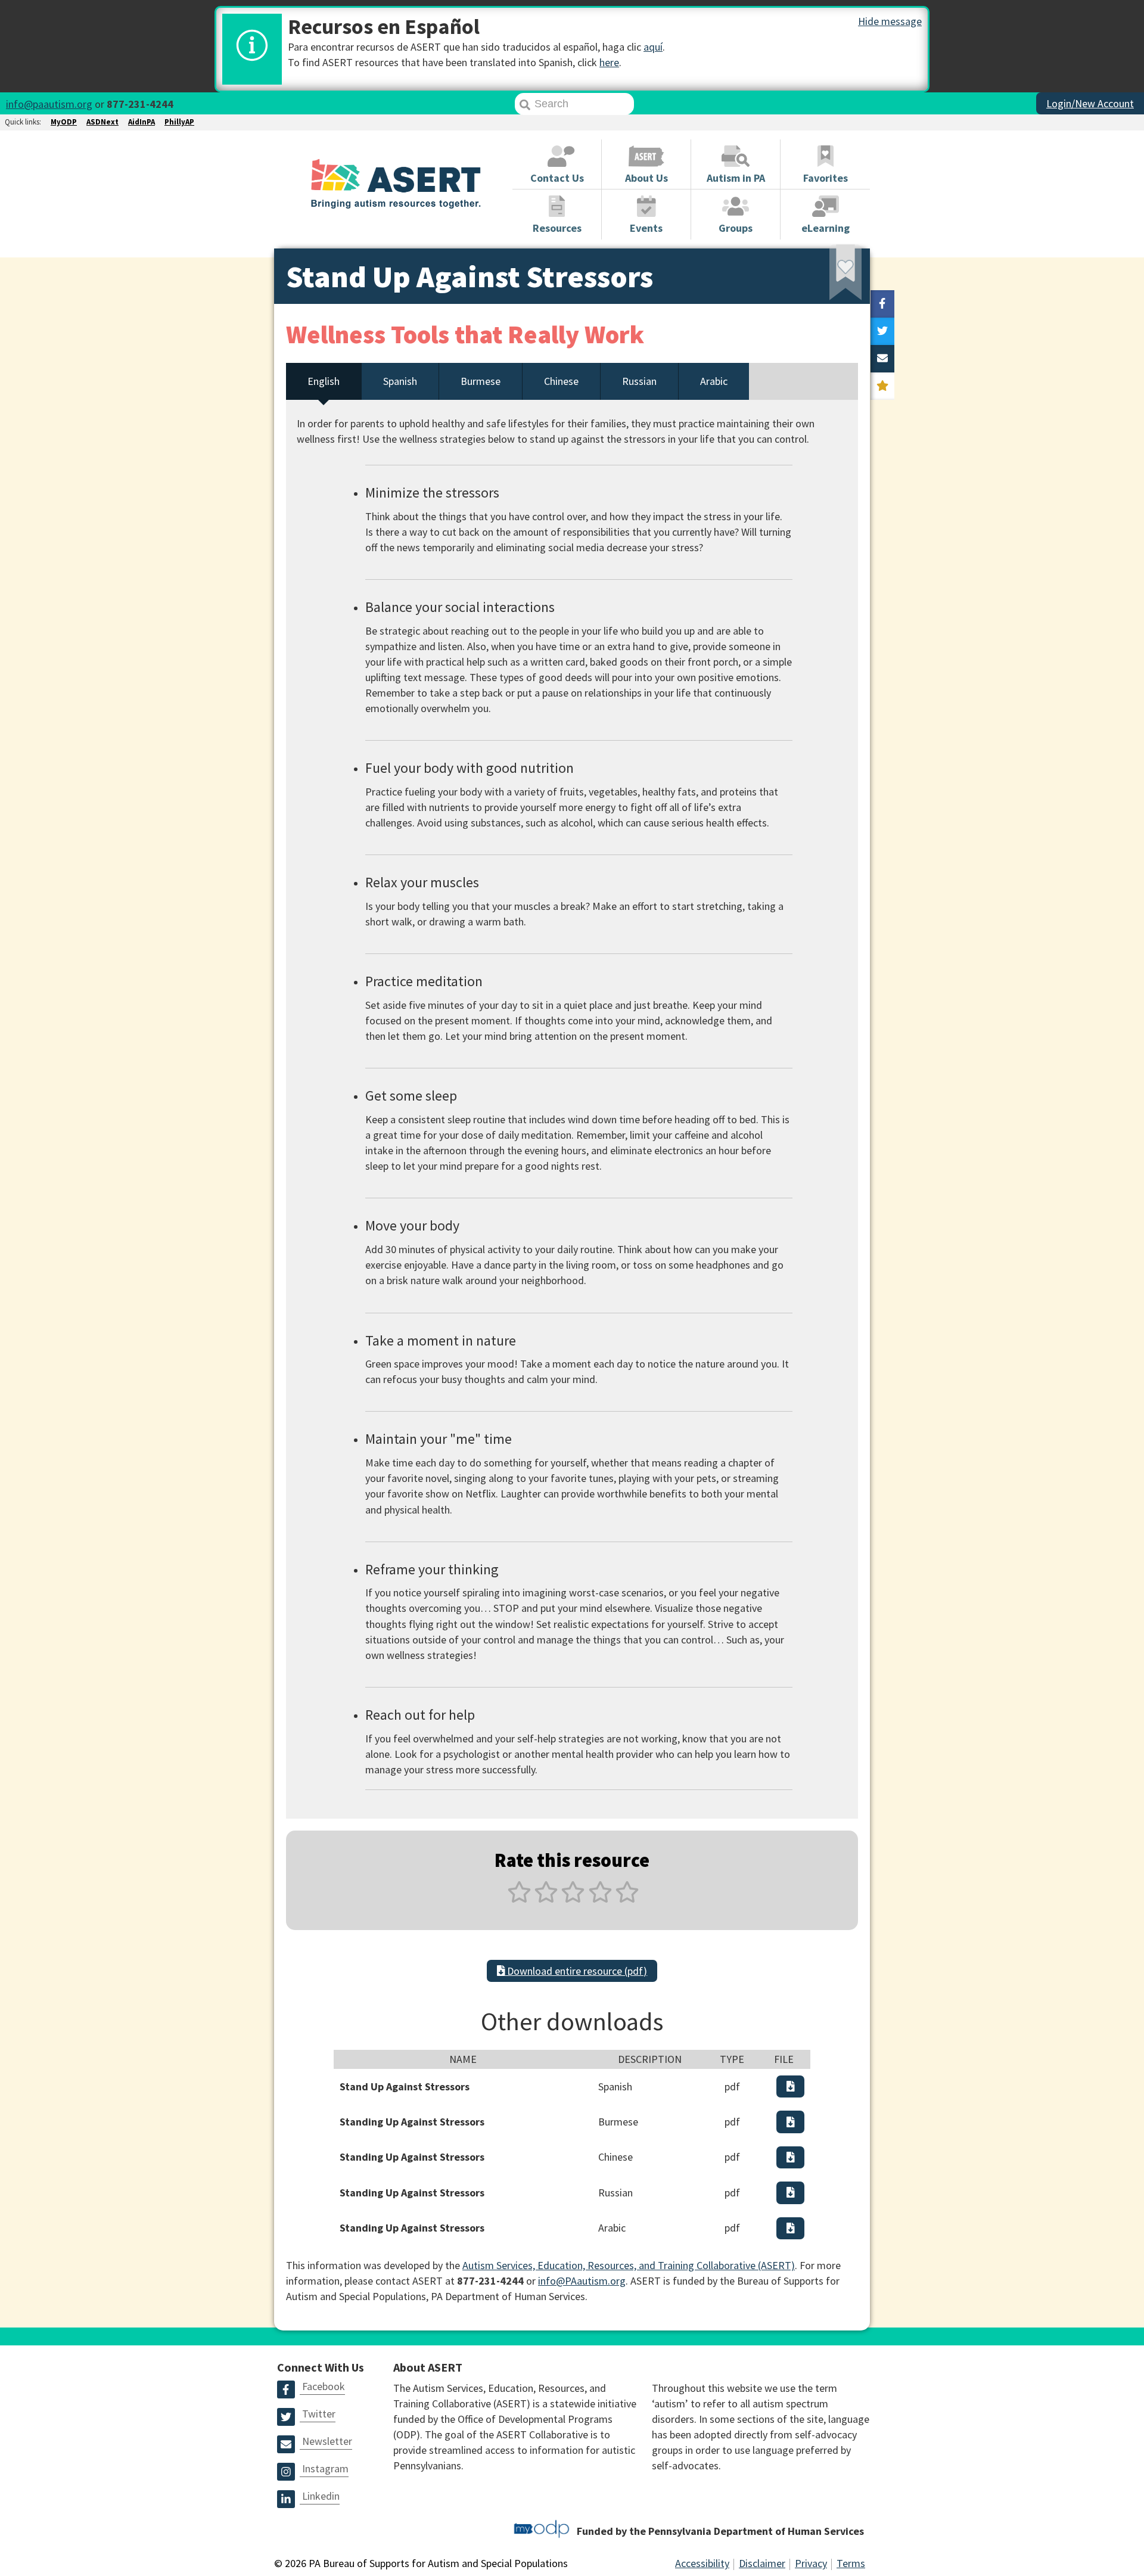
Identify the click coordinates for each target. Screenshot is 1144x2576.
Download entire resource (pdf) (576, 1971)
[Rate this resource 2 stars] (546, 1899)
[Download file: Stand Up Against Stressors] (791, 2086)
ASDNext (102, 122)
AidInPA (142, 122)
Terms (851, 2563)
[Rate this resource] (882, 386)
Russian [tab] (639, 381)
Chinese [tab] (561, 381)
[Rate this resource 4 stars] (600, 1899)
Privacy (811, 2563)
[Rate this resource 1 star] (519, 1899)
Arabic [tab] (714, 381)
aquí (653, 47)
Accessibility (702, 2563)
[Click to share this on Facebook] (882, 304)
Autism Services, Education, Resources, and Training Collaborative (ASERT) (629, 2265)
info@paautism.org (49, 104)
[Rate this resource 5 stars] (626, 1899)
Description (650, 2059)
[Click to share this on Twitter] (882, 331)
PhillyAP (179, 122)
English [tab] (324, 381)
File (784, 2059)
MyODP (64, 122)
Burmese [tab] (481, 381)
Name (463, 2059)
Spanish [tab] (400, 381)
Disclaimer (762, 2563)
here (609, 62)
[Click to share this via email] (882, 359)
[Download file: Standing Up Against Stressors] (791, 2122)
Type (732, 2059)
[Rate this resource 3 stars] (573, 1899)
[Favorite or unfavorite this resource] (829, 276)
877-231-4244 (140, 104)
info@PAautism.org (582, 2281)
